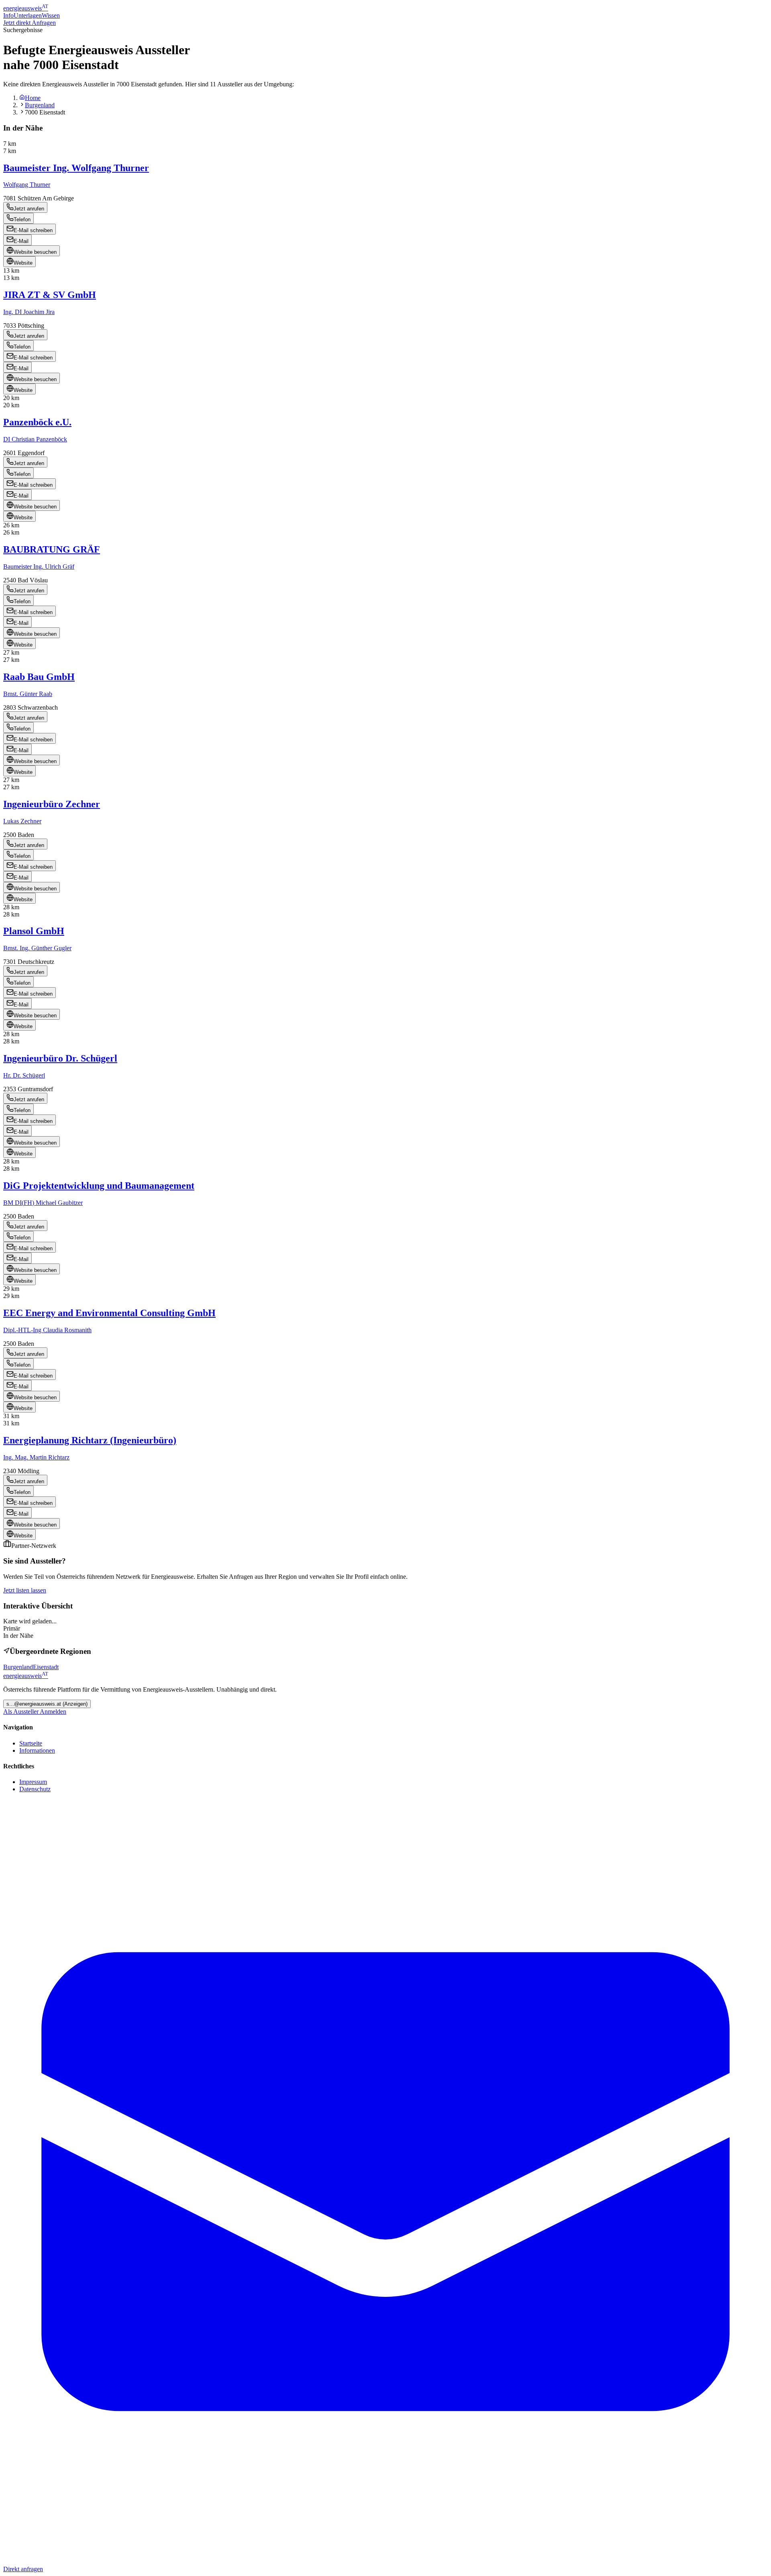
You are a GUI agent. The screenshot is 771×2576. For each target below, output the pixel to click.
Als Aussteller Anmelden (35, 1712)
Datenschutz (35, 1789)
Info (8, 15)
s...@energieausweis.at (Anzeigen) (47, 1704)
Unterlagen (28, 15)
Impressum (33, 1782)
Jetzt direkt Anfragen (30, 23)
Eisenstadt (46, 1667)
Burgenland (40, 105)
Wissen (51, 15)
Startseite (31, 1743)
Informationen (37, 1750)
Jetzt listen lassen (25, 1590)
